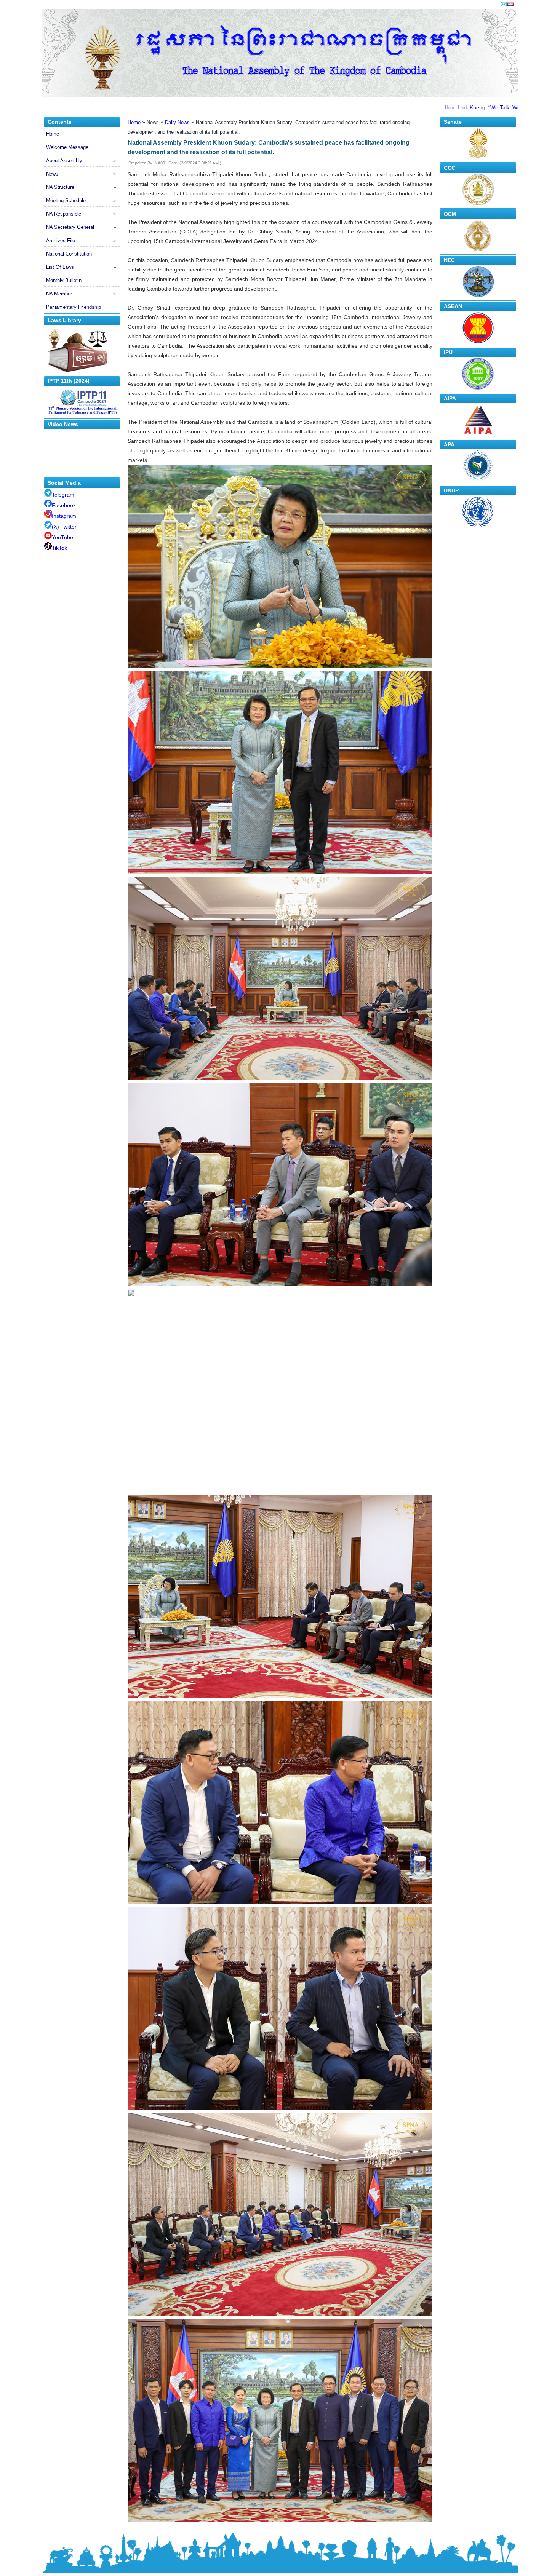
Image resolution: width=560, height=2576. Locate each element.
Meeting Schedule (81, 200)
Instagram (64, 516)
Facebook (64, 505)
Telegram (63, 495)
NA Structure (81, 187)
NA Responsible (81, 214)
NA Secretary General (81, 227)
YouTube (62, 537)
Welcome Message (67, 147)
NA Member (81, 294)
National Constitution (69, 254)
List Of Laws (81, 267)
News (81, 174)
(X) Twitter (64, 527)
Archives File (81, 240)
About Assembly (81, 161)
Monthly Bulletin (64, 280)
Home (53, 134)
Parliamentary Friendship (74, 307)
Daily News (177, 122)
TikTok (59, 548)
